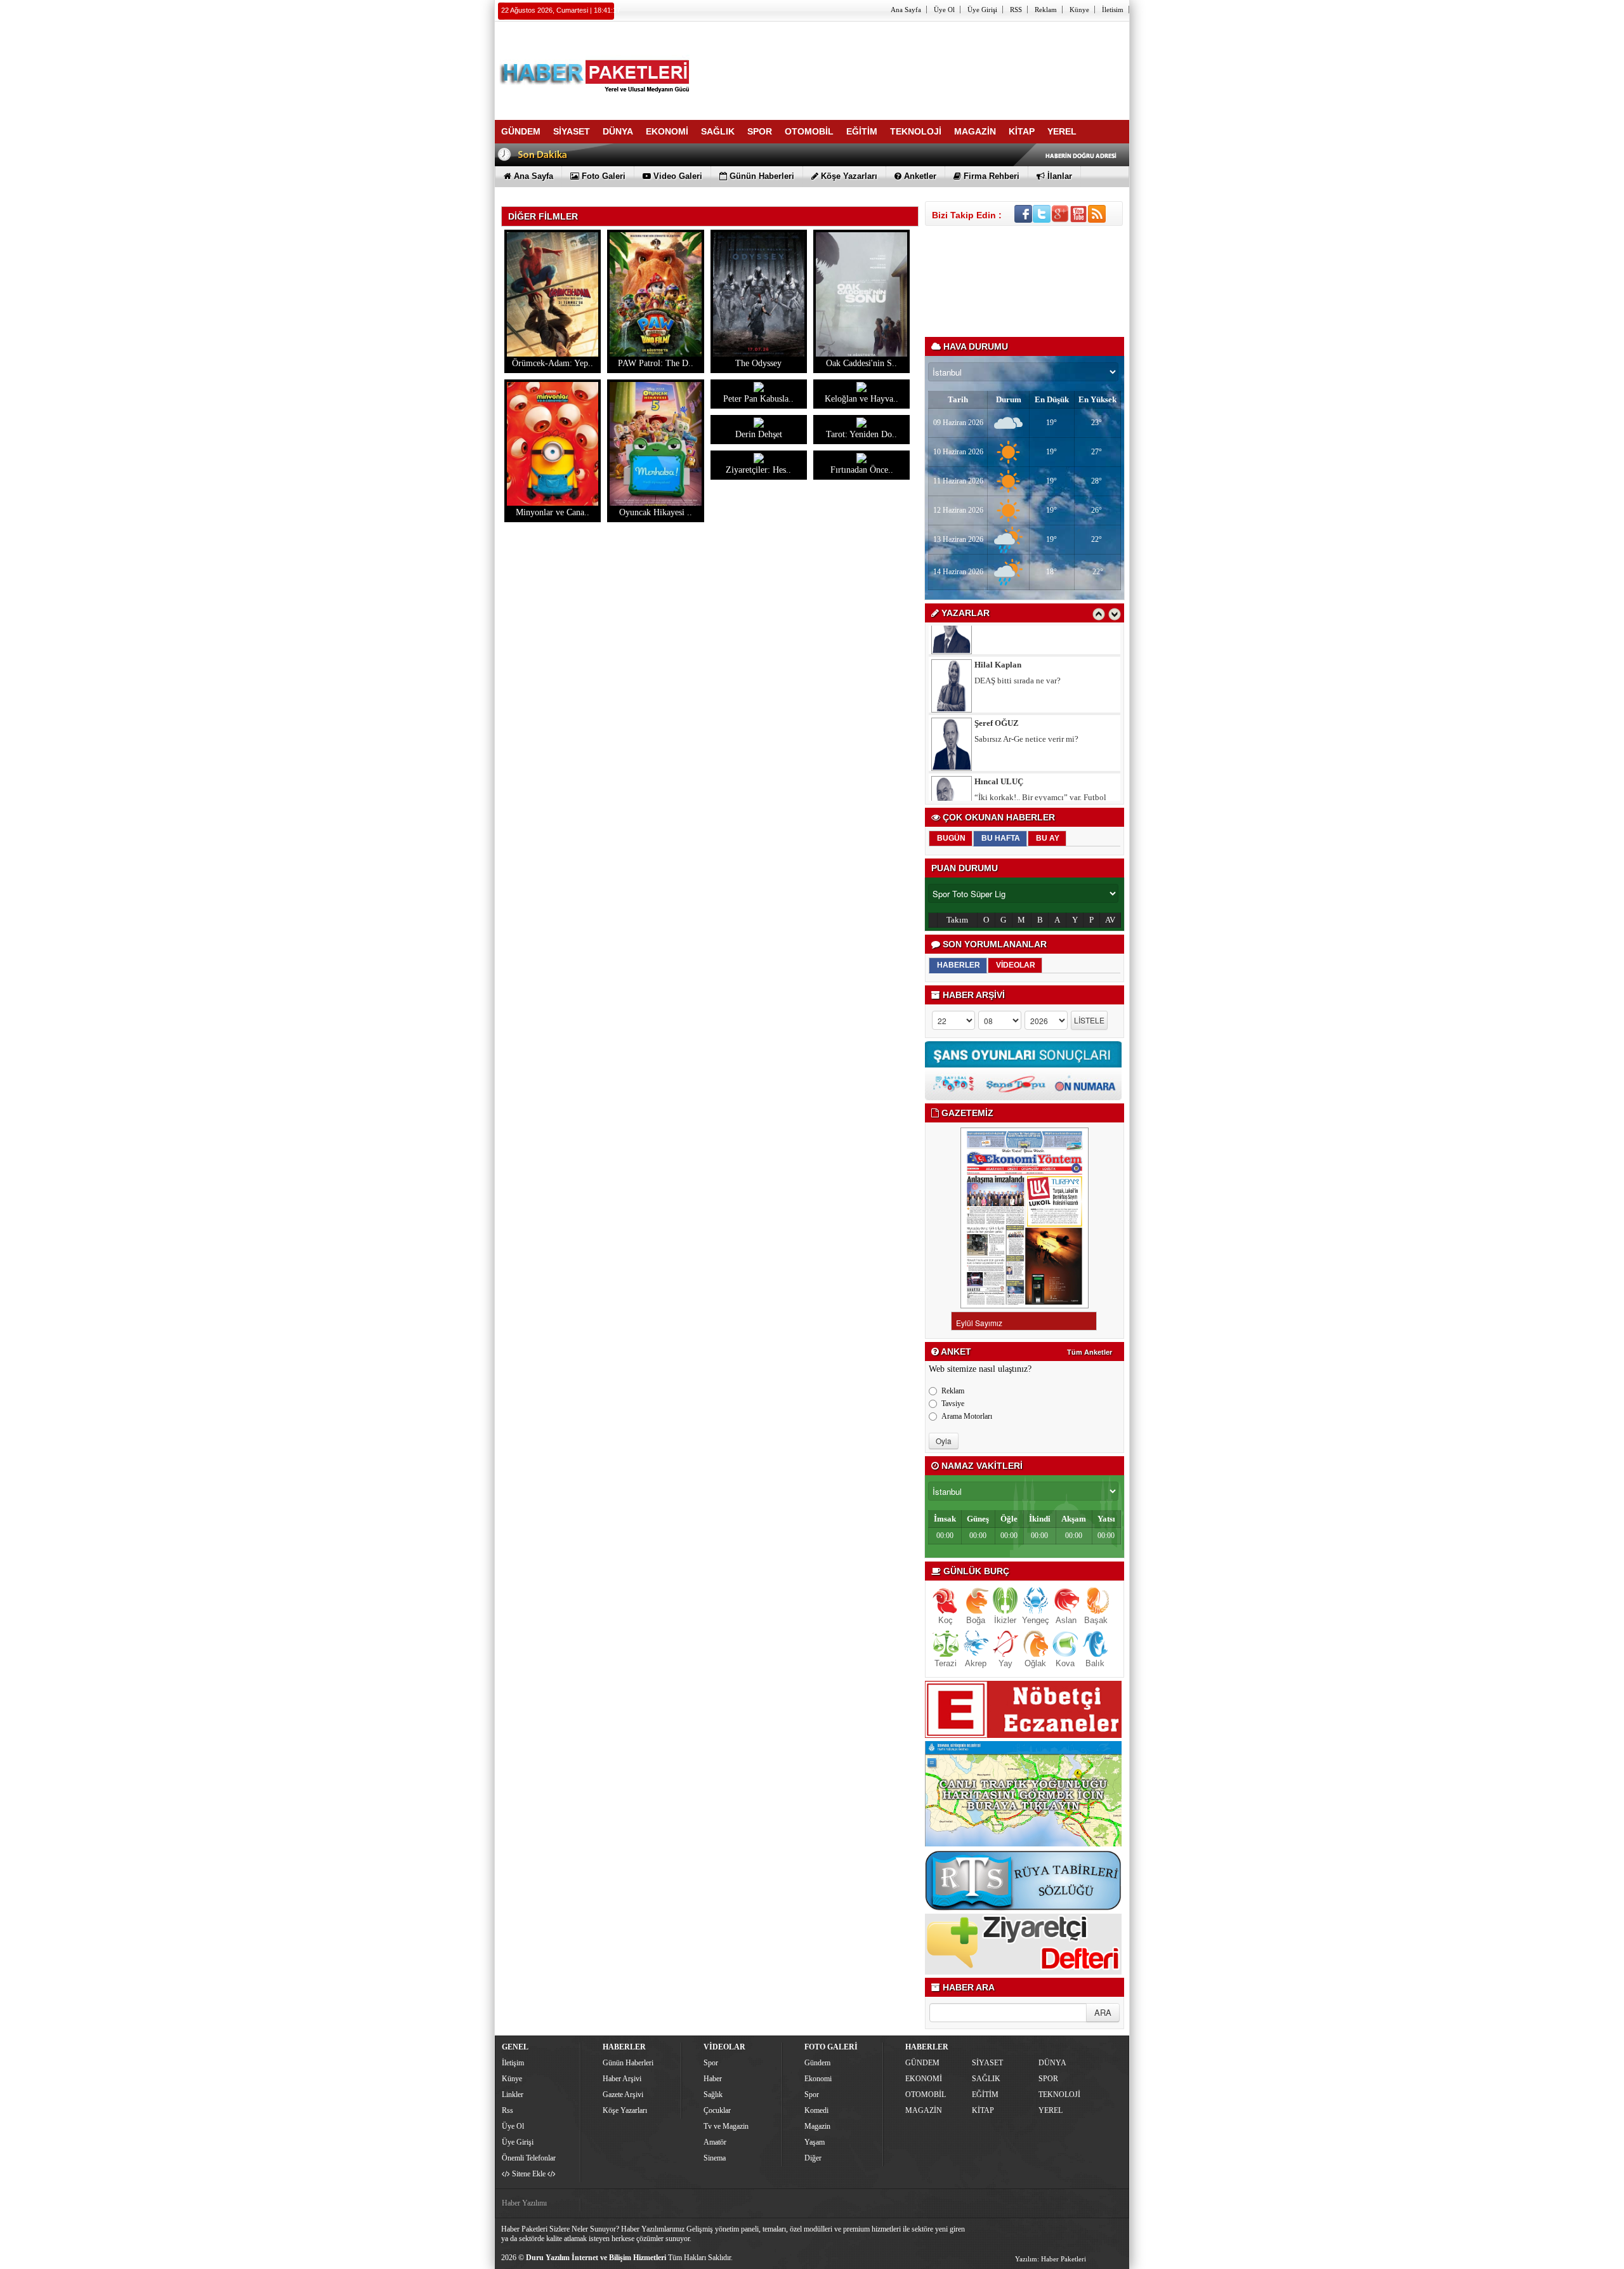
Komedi (816, 2110)
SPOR (1048, 2079)
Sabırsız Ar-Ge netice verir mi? (1026, 710)
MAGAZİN (924, 2110)
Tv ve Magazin (726, 2126)
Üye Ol (944, 10)
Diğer (813, 2158)
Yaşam (815, 2142)
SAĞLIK (986, 2079)
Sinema (715, 2158)
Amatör (715, 2142)
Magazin (817, 2126)
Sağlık (713, 2095)
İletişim (513, 2063)
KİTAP (983, 2110)
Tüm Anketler (1090, 1352)
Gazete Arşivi (623, 2095)
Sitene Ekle (529, 2174)
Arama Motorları (967, 1416)
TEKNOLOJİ (1059, 2095)
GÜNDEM (922, 2063)
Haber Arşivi (622, 2079)
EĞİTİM (985, 2095)
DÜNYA (1052, 2063)
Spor (711, 2063)
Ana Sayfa (906, 10)
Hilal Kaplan (998, 636)
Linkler (513, 2095)
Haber (713, 2079)
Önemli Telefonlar (529, 2158)
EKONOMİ (924, 2079)
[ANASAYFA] (634, 65)
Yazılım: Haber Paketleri (1051, 2259)
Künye (1079, 10)
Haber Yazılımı (524, 2203)
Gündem (817, 2063)
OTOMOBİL (926, 2095)
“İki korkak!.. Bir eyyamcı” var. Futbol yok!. (1040, 773)
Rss (507, 2110)
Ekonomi (818, 2079)
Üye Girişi (982, 10)
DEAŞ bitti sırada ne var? (1018, 652)
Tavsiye (953, 1404)
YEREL (1051, 2110)
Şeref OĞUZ (997, 694)
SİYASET (987, 2063)
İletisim (1113, 10)
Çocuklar (717, 2110)
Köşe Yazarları (625, 2110)
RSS (1016, 10)
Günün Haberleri (628, 2063)
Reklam (1046, 10)
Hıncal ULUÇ (999, 753)
